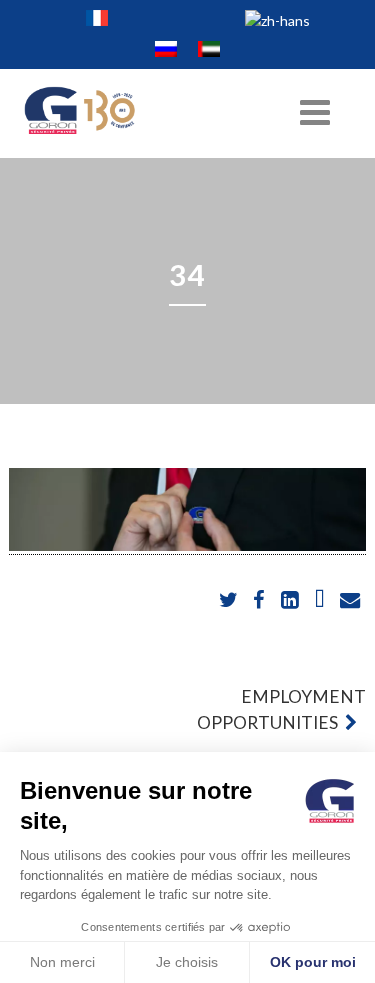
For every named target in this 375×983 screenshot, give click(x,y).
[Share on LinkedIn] (291, 600)
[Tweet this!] (230, 600)
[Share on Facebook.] (260, 600)
